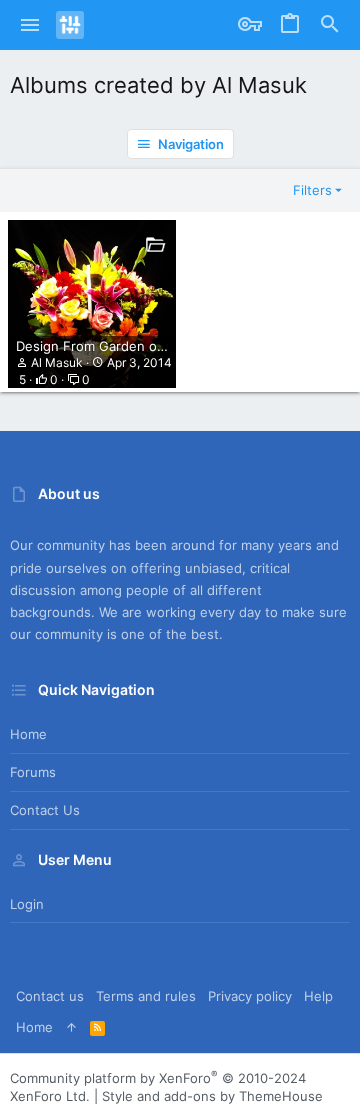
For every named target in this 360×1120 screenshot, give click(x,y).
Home (28, 734)
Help (318, 996)
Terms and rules (146, 996)
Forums (33, 772)
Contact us (45, 810)
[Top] (71, 1027)
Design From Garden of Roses (110, 346)
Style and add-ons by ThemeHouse (212, 1096)
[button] (30, 25)
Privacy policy (250, 996)
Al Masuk (57, 362)
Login (27, 904)
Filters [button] (312, 190)
